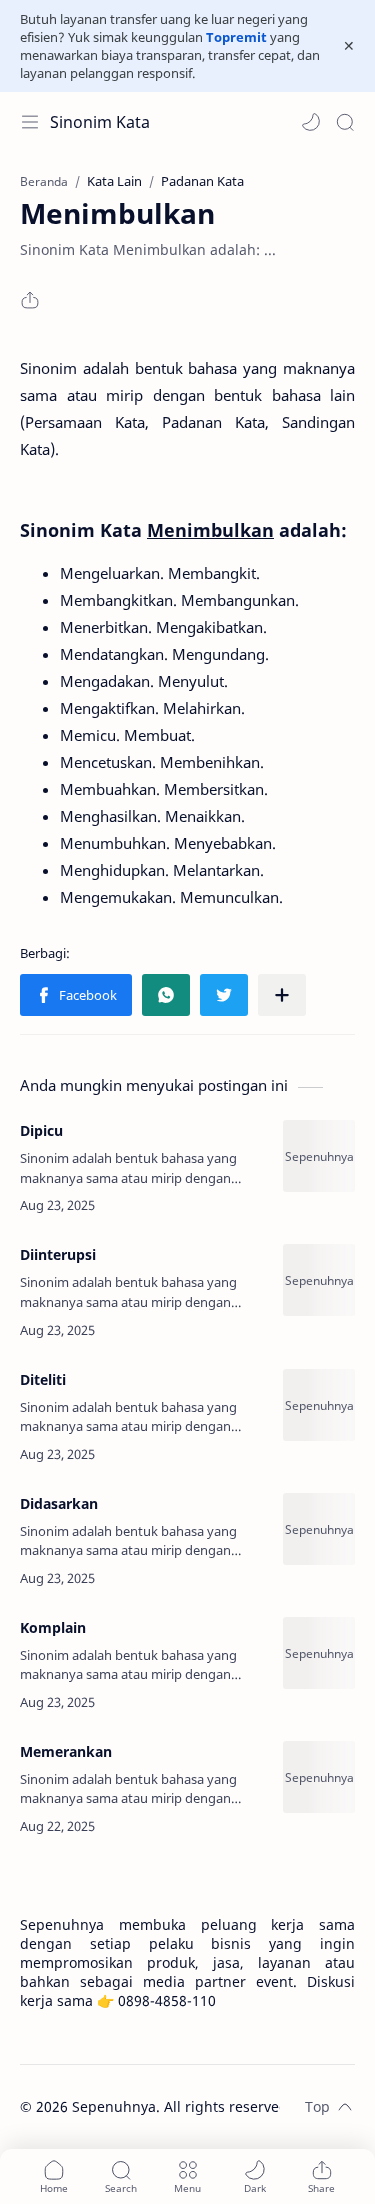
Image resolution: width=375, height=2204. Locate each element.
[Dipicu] (319, 1156)
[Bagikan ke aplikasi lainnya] (282, 995)
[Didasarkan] (319, 1529)
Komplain (53, 1627)
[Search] (345, 122)
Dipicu (41, 1130)
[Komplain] (319, 1653)
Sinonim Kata (100, 122)
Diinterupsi (58, 1254)
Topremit (236, 37)
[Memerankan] (319, 1777)
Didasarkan (59, 1503)
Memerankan (66, 1751)
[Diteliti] (319, 1405)
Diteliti (43, 1379)
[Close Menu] (349, 46)
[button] (311, 122)
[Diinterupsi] (319, 1280)
